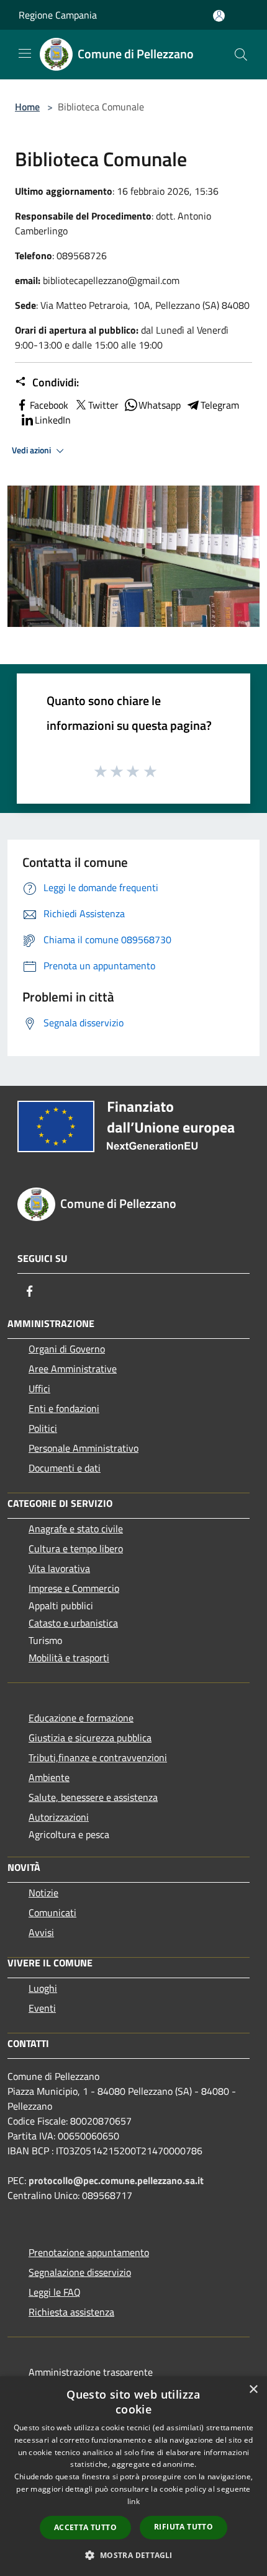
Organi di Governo (67, 1349)
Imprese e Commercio (74, 1588)
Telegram (220, 405)
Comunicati (52, 1912)
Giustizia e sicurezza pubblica (90, 1738)
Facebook (49, 405)
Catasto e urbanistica (73, 1623)
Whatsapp (160, 405)
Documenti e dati (65, 1468)
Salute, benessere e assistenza (93, 1797)
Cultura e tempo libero (76, 1548)
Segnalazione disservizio (80, 2272)
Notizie (43, 1893)
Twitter (103, 405)
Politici (43, 1428)
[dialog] (133, 2476)
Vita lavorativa (59, 1568)
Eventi (42, 2008)
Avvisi (41, 1932)
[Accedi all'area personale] (219, 16)
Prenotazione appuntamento (89, 2252)
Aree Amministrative (73, 1369)
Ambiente (49, 1777)
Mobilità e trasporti (69, 1658)
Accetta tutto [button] (85, 2527)
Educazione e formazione (81, 1718)
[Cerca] (241, 55)
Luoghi (43, 1988)
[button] (133, 2555)
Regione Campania (58, 15)
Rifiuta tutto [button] (183, 2527)
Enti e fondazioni (64, 1408)
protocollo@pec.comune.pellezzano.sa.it (116, 2180)
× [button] (253, 2390)
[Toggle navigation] (25, 53)
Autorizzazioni (59, 1817)
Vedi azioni (32, 450)
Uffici (39, 1388)
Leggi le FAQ (55, 2292)
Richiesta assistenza (71, 2312)
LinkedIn (53, 420)
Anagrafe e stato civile (76, 1529)
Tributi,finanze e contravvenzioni (98, 1757)
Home (27, 107)
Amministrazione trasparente (91, 2372)
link (133, 2501)
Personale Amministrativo (84, 1448)
